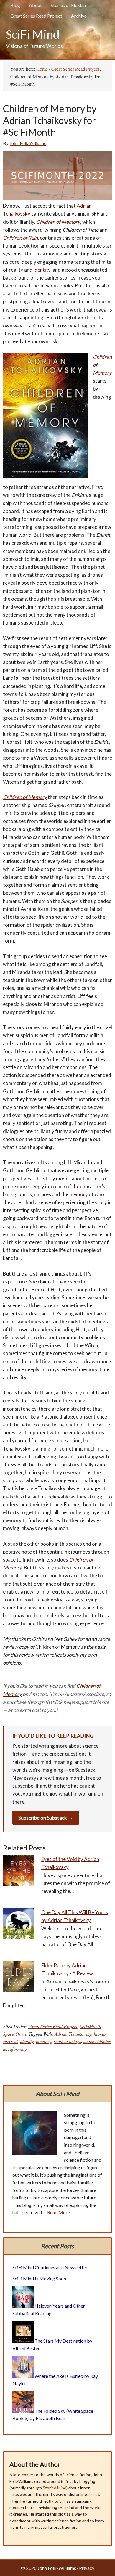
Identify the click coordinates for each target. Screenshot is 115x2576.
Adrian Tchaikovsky (73, 2034)
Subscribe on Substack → (46, 1818)
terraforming (15, 2049)
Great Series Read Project (53, 2026)
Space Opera (15, 2034)
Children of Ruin (20, 238)
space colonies (97, 2041)
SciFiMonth (90, 2026)
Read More (59, 2212)
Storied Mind (55, 2488)
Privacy (87, 2568)
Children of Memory (58, 222)
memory (79, 1194)
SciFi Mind (33, 34)
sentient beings (67, 2041)
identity (42, 270)
